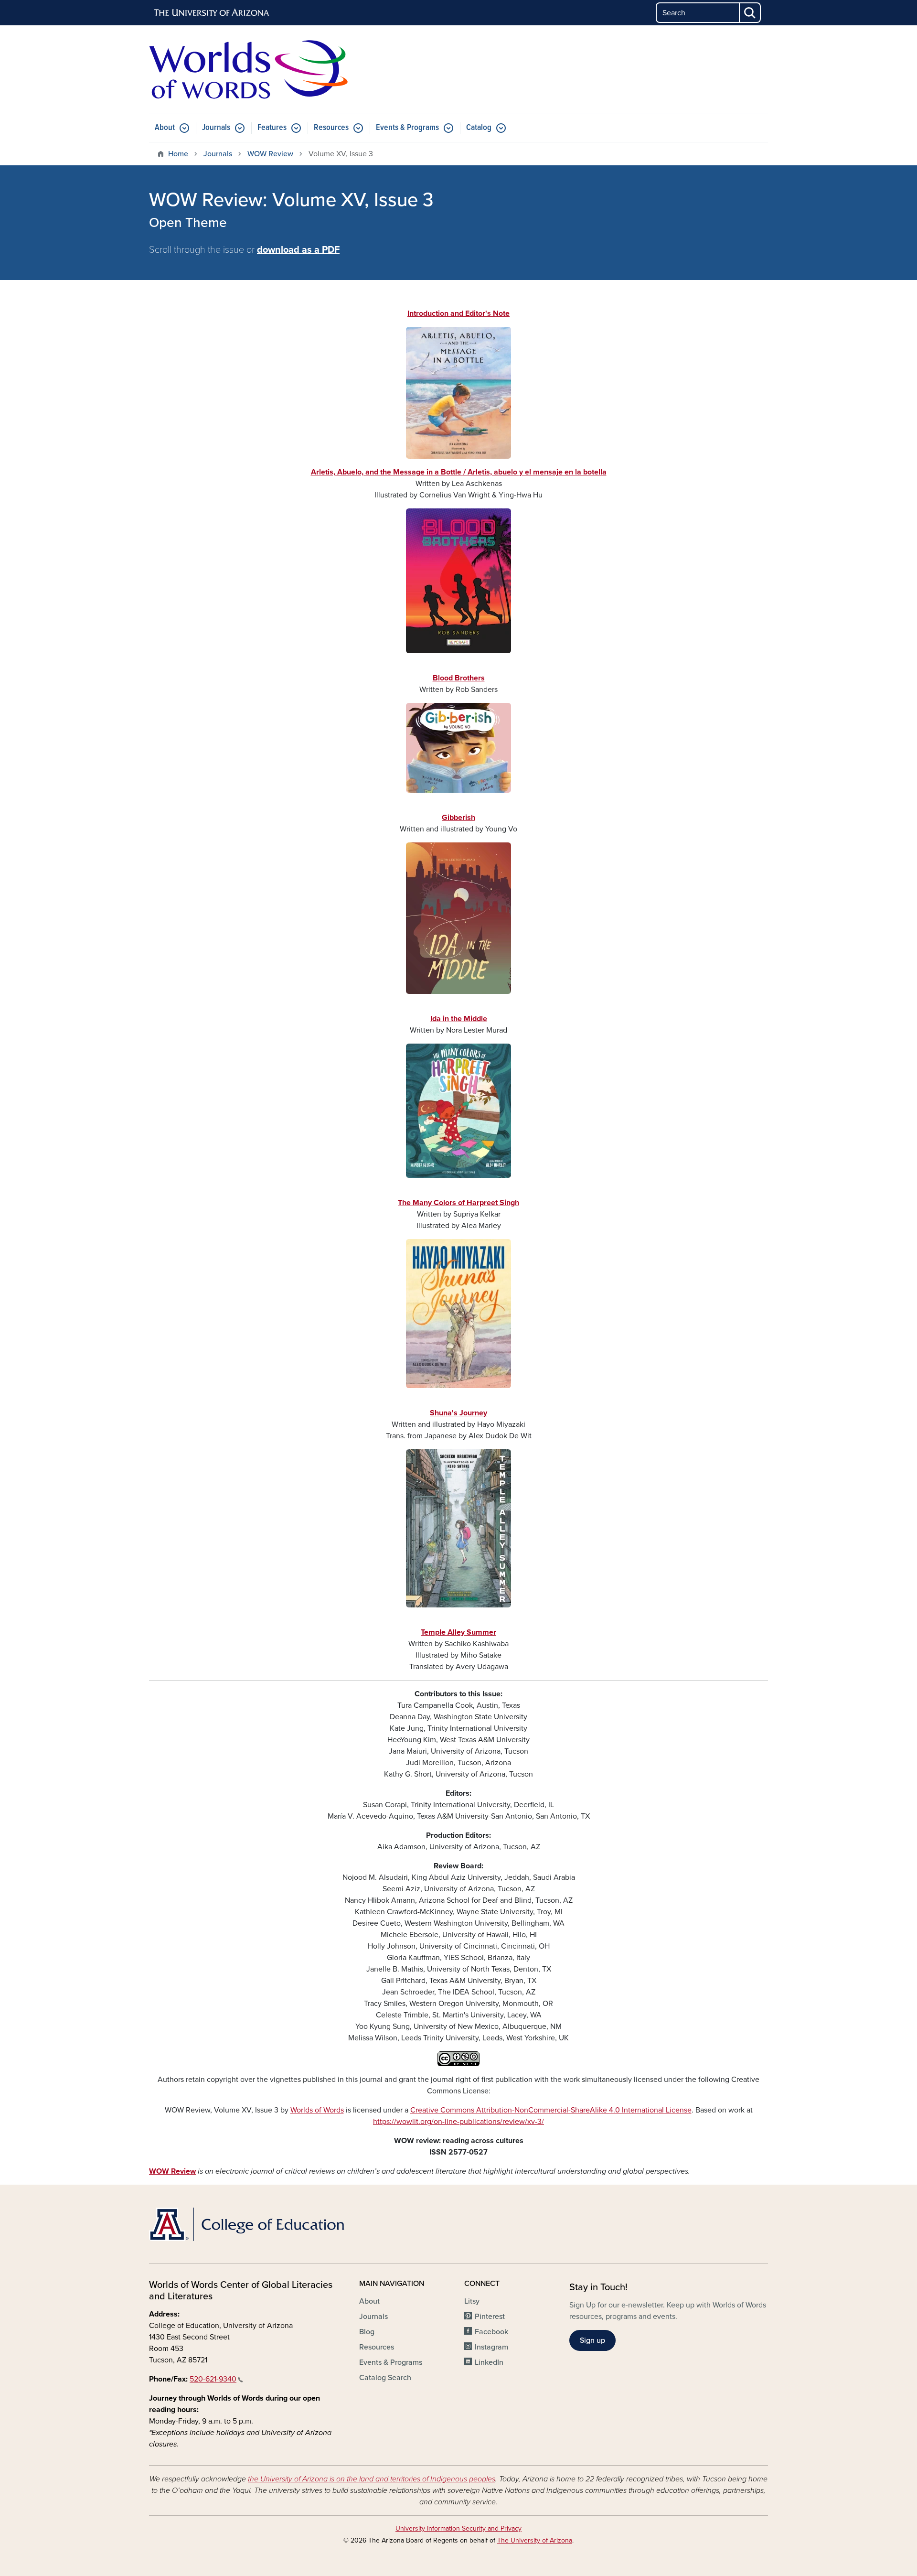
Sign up (592, 2340)
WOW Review (270, 154)
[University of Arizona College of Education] (248, 2224)
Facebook (491, 2332)
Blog (367, 2332)
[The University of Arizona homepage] (212, 13)
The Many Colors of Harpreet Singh (458, 1203)
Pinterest (490, 2317)
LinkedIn (489, 2362)
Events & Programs (407, 128)
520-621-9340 (213, 2379)
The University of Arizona (535, 2540)
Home (178, 154)
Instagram (491, 2347)
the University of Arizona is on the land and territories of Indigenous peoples (372, 2479)
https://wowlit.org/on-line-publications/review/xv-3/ (458, 2122)
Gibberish (458, 818)
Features (272, 128)
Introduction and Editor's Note (458, 313)
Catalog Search (385, 2378)
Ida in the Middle (459, 1019)
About (165, 128)
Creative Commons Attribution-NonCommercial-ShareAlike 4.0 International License (551, 2110)
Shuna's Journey (458, 1413)
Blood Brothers (459, 678)
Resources (331, 128)
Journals (216, 128)
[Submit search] (750, 13)
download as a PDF (298, 250)
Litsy (472, 2301)
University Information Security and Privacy (458, 2528)
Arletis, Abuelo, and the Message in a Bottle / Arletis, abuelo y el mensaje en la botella (459, 472)
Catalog (479, 128)
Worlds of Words (317, 2110)
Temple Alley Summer (458, 1632)
